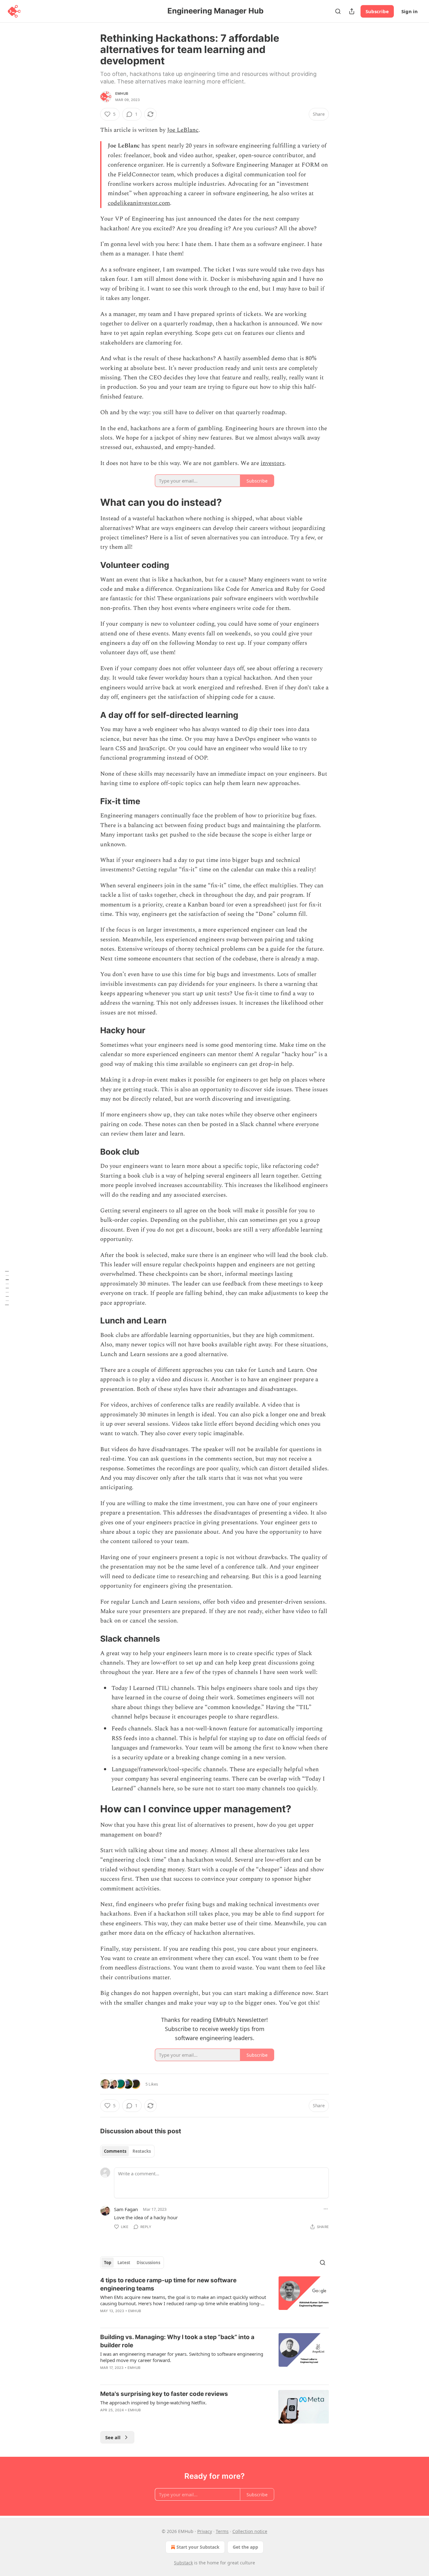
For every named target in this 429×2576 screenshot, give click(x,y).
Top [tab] (108, 2263)
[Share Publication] (352, 11)
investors (273, 463)
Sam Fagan (126, 2209)
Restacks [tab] (142, 2151)
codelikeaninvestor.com (139, 203)
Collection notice (250, 2531)
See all (113, 2437)
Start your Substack (198, 2547)
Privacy (205, 2531)
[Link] (91, 502)
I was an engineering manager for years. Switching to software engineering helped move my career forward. (182, 2357)
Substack (183, 2563)
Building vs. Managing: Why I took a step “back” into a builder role (177, 2341)
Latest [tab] (124, 2263)
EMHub (122, 94)
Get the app (245, 2547)
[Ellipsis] (326, 2209)
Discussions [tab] (148, 2263)
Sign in (410, 11)
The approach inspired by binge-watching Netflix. (153, 2402)
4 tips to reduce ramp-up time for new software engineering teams (168, 2284)
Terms (222, 2531)
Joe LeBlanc (183, 130)
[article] (215, 2300)
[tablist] (127, 2151)
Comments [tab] (115, 2151)
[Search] (338, 11)
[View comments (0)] (161, 2319)
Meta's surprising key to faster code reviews (164, 2394)
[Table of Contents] (7, 1288)
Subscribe (377, 11)
